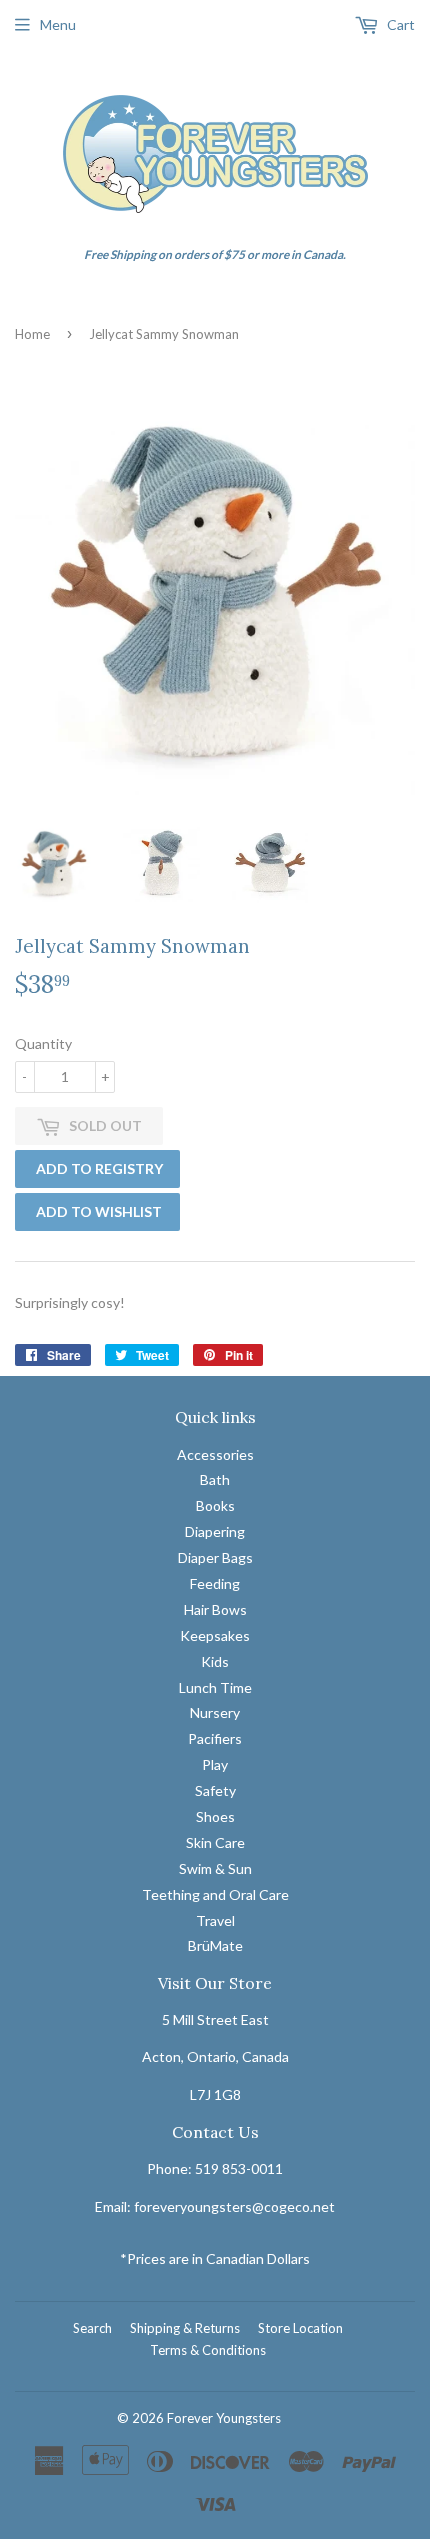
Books (215, 1505)
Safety (215, 1790)
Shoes (215, 1816)
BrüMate (215, 1945)
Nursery (215, 1712)
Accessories (215, 1454)
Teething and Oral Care (215, 1894)
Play (215, 1764)
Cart (399, 24)
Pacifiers (215, 1738)
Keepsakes (215, 1635)
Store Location (300, 2328)
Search (92, 2328)
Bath (215, 1479)
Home (32, 334)
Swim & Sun (215, 1868)
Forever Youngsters (224, 2418)
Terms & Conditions (208, 2350)
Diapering (215, 1531)
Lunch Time (215, 1687)
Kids (215, 1661)
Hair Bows (215, 1609)
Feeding (215, 1583)
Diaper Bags (215, 1557)
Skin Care (215, 1842)
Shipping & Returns (185, 2328)
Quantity (43, 1043)
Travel (215, 1920)
